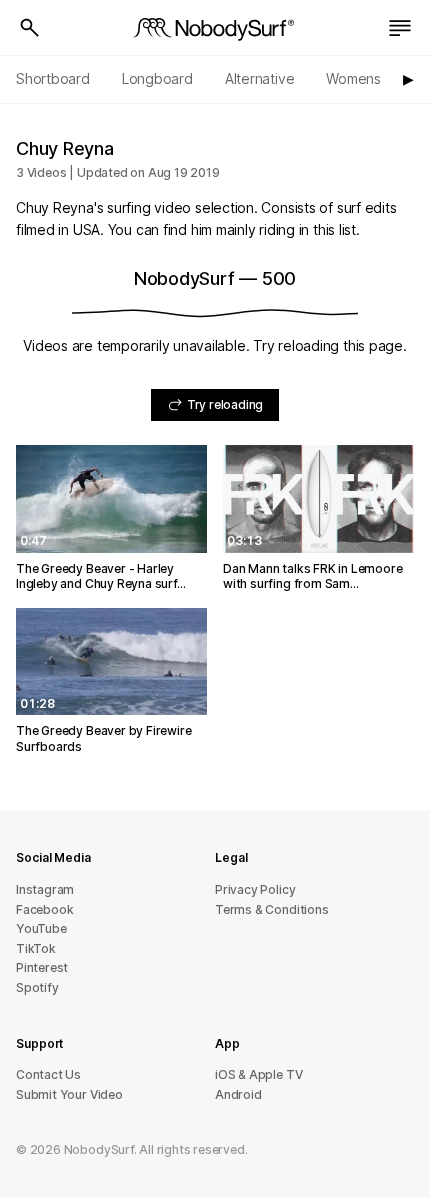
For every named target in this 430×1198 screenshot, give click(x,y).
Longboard (157, 78)
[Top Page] (215, 28)
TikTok (36, 948)
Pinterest (42, 967)
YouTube (41, 928)
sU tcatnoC (48, 1074)
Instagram (45, 889)
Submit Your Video (69, 1094)
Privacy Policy (255, 889)
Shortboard (53, 78)
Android (238, 1094)
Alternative (260, 78)
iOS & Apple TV (258, 1074)
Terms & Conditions (272, 909)
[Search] (30, 28)
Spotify (37, 987)
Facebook (44, 909)
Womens (353, 78)
